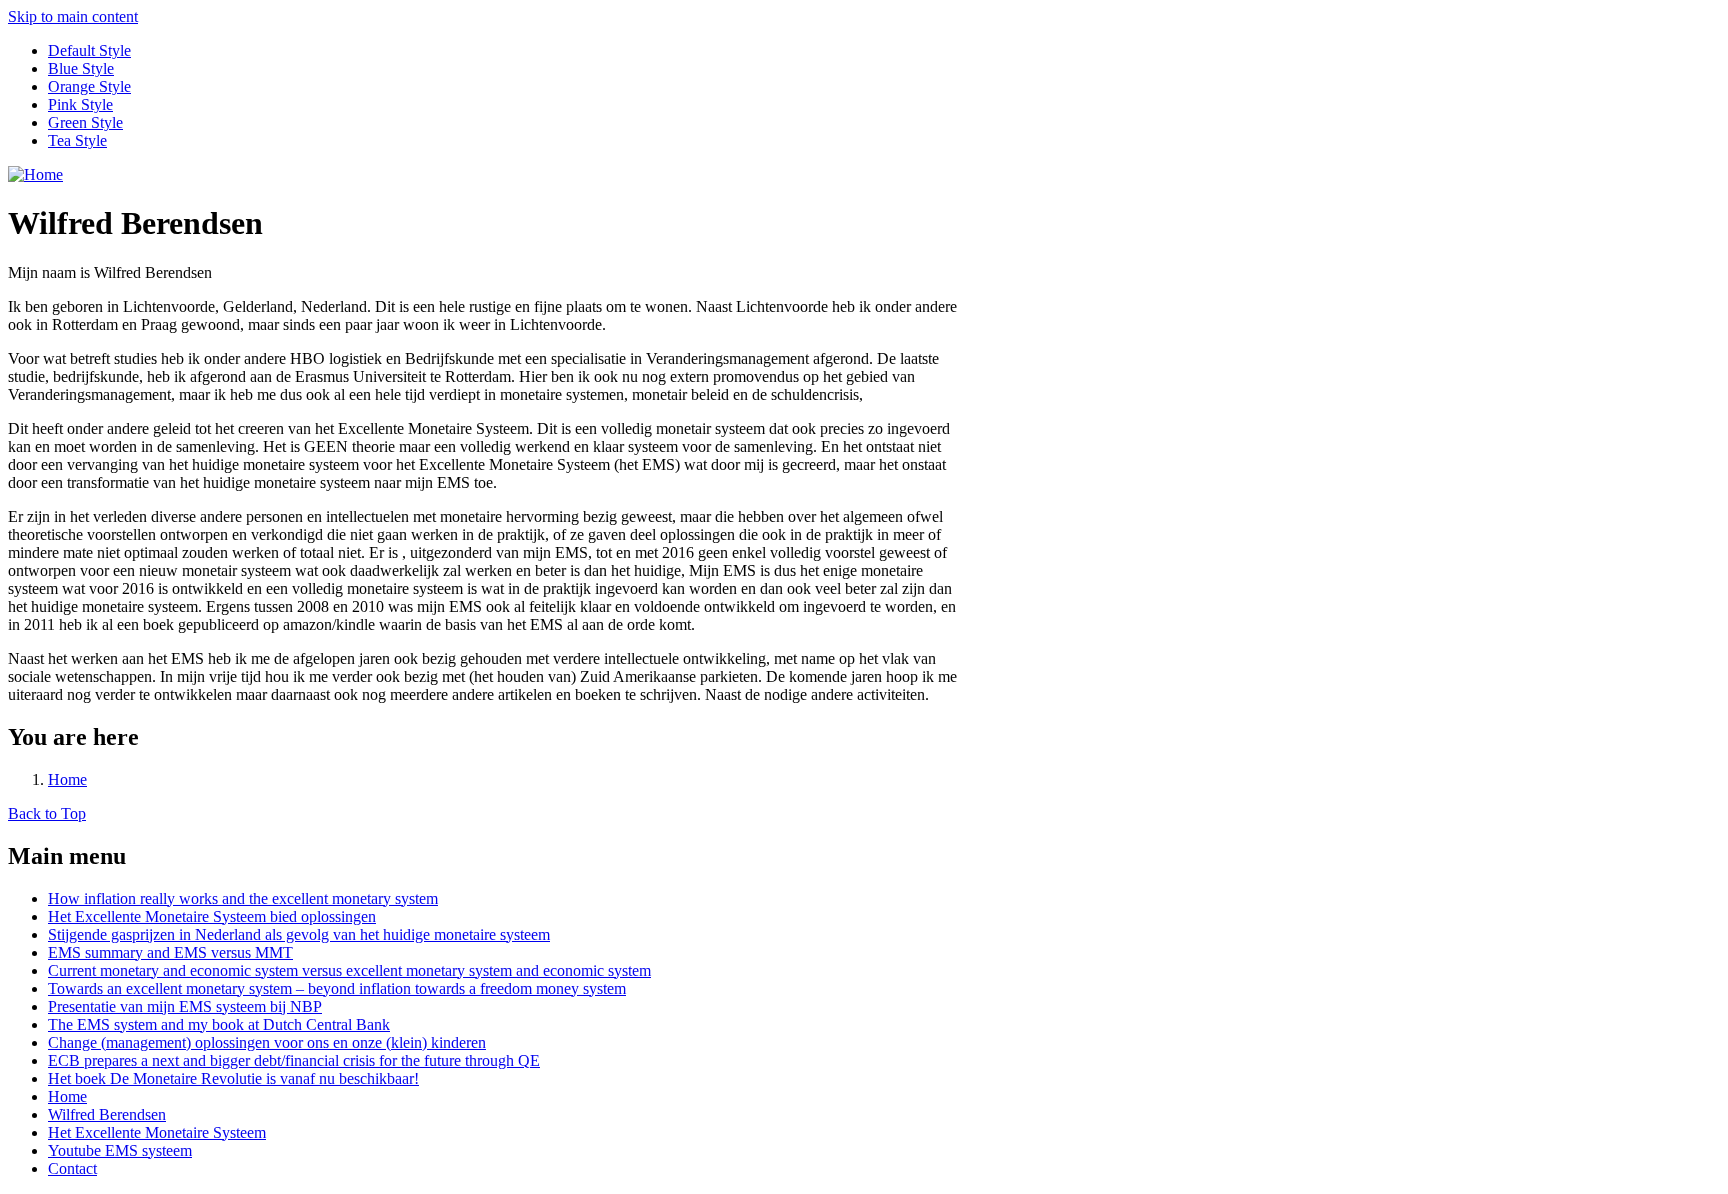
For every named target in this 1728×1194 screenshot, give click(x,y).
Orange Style (89, 86)
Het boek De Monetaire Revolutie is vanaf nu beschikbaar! (233, 1078)
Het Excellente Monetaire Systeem (157, 1132)
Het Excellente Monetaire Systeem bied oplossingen (212, 916)
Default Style (89, 50)
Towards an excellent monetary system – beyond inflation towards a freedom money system (337, 988)
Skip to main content (73, 16)
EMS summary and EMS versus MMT (170, 952)
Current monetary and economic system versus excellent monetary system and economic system (349, 970)
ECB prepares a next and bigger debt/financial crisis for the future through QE (294, 1060)
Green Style (85, 122)
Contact (72, 1168)
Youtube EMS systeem (120, 1150)
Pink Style (80, 104)
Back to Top (47, 813)
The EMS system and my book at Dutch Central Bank (219, 1024)
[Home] (35, 174)
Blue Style (81, 68)
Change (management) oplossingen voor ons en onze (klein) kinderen (267, 1042)
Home (67, 779)
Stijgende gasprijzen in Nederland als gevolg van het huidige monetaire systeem (299, 934)
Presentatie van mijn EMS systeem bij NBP (185, 1006)
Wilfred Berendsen (107, 1114)
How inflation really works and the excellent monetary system (243, 898)
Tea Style (77, 140)
